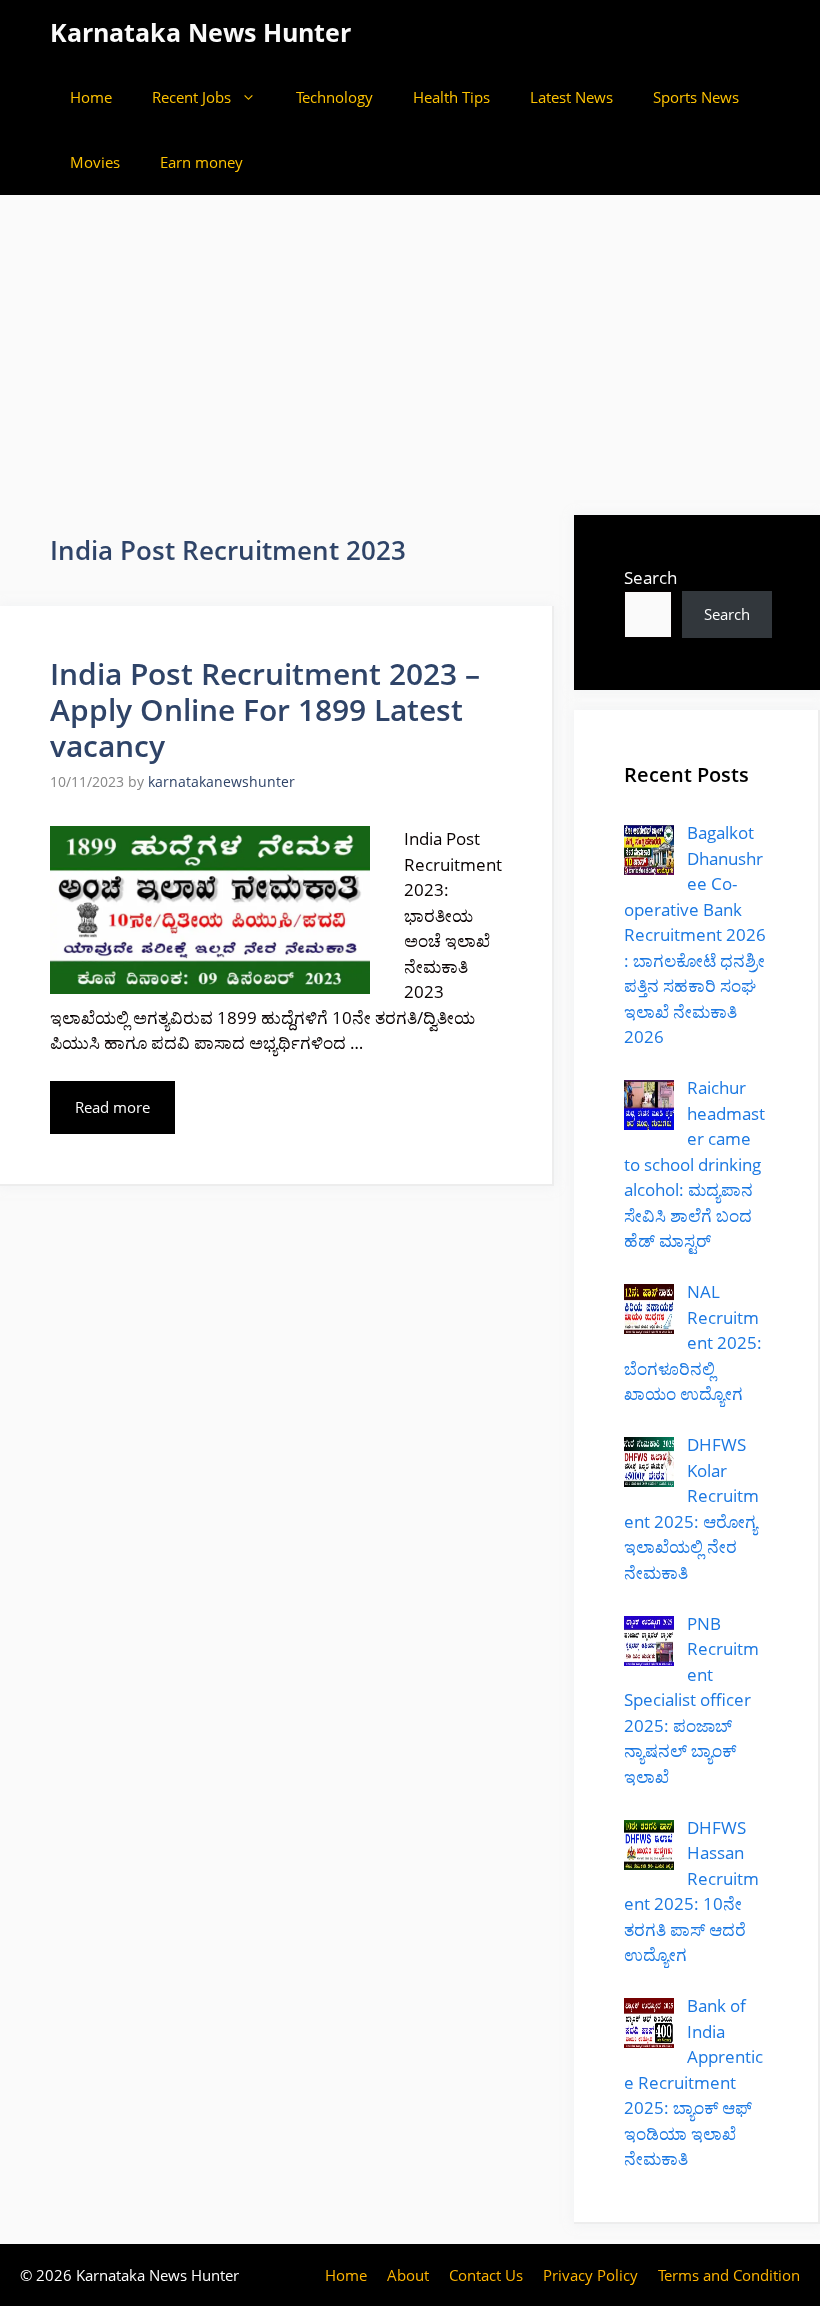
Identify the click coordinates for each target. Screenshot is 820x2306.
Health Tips (451, 97)
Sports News (696, 97)
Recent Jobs (191, 97)
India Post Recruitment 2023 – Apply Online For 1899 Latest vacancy (265, 709)
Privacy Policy (590, 2275)
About (408, 2275)
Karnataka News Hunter (200, 32)
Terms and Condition (729, 2275)
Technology (334, 97)
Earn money (201, 162)
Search (650, 577)
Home (91, 97)
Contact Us (486, 2275)
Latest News (571, 97)
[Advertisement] (410, 345)
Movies (95, 162)
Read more (112, 1107)
